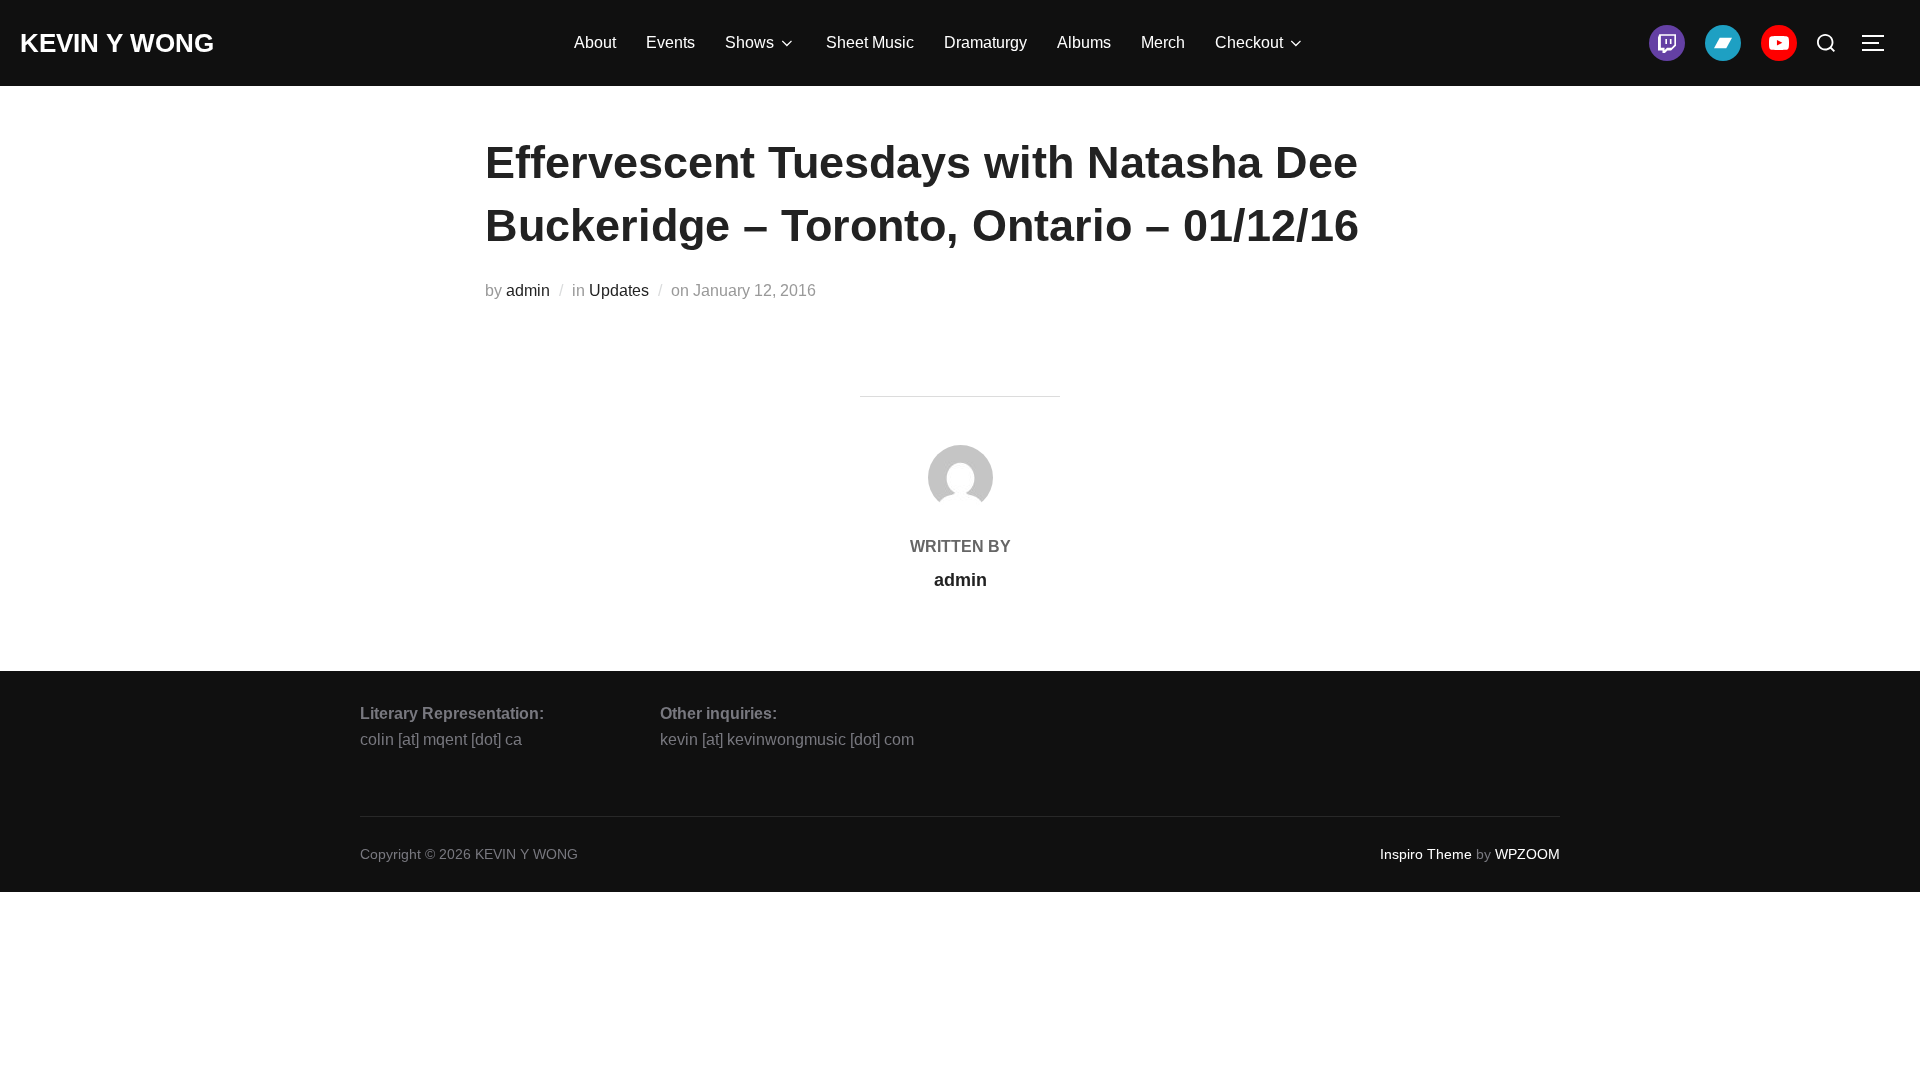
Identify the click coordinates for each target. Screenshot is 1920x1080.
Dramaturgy (985, 42)
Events (670, 42)
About (595, 42)
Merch (1163, 42)
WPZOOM (1527, 854)
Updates (619, 290)
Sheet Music (870, 42)
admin (528, 290)
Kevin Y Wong (117, 43)
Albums (1084, 42)
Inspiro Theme (1426, 854)
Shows (749, 42)
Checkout (1249, 42)
